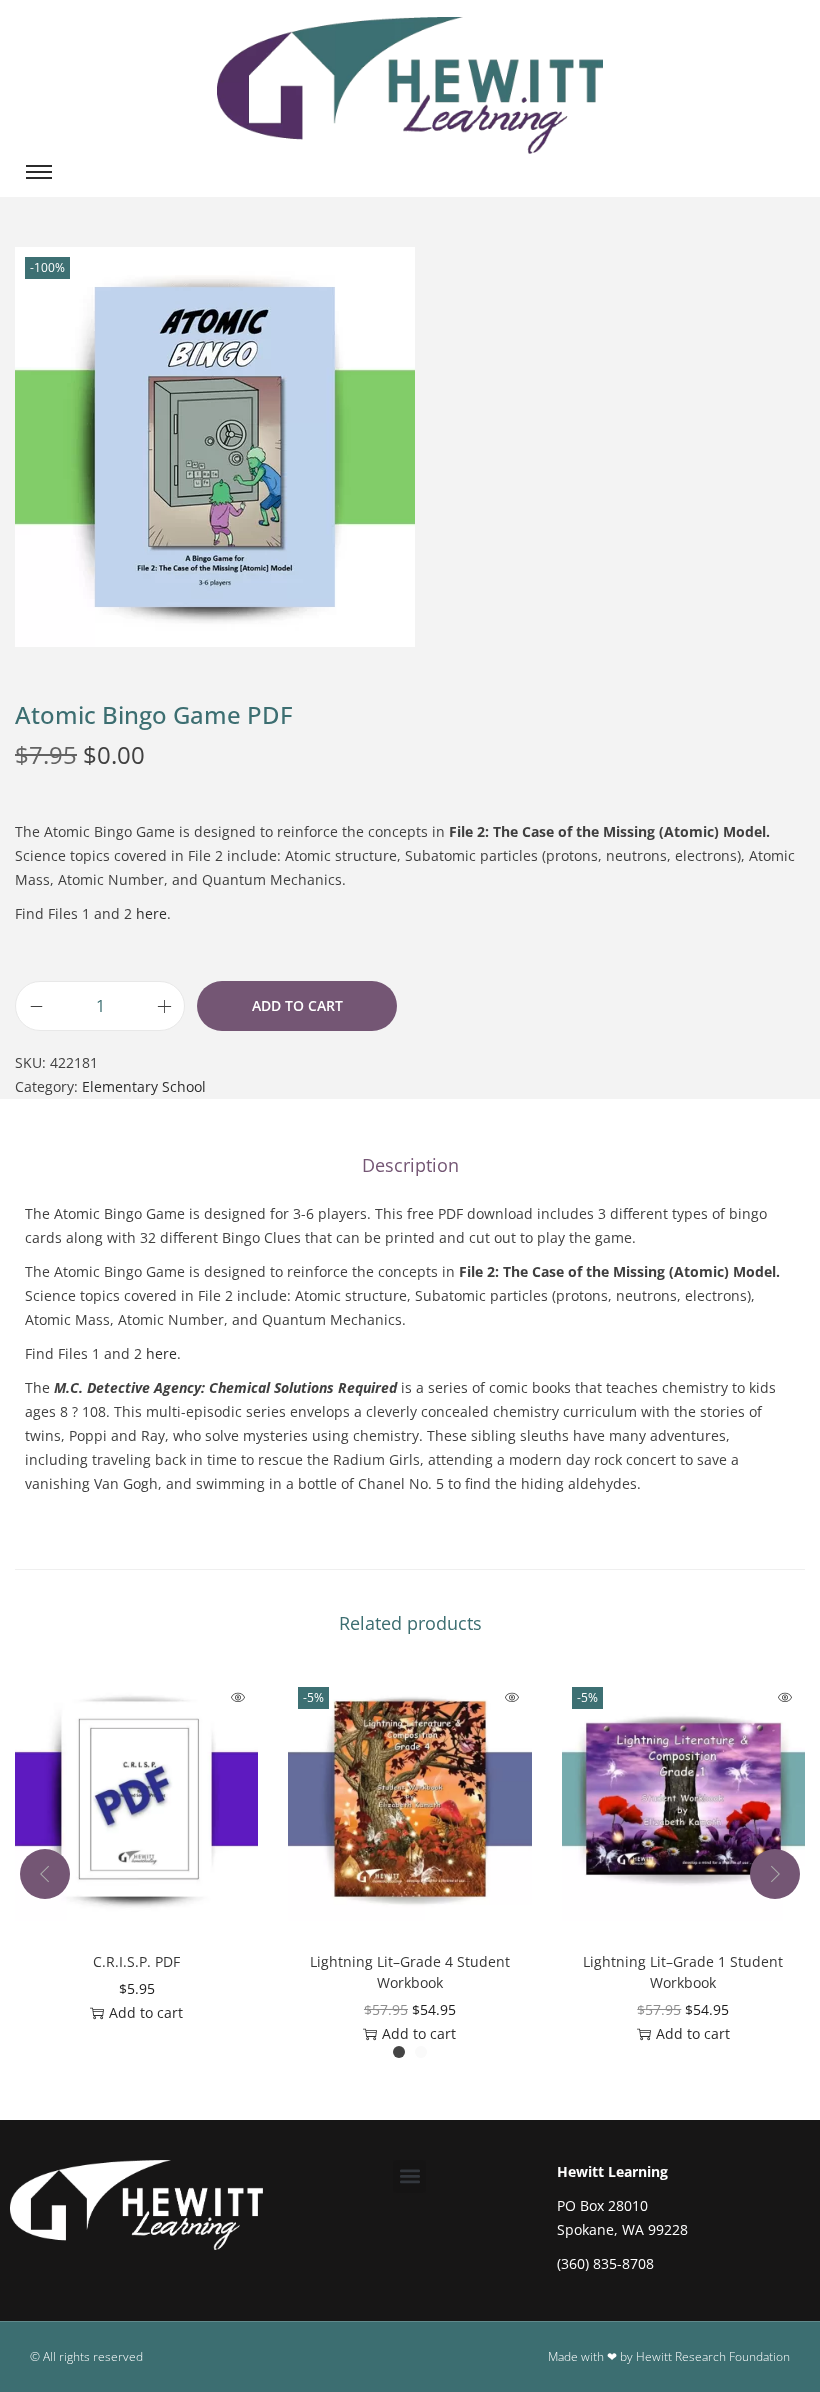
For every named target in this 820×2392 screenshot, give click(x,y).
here (151, 913)
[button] (409, 2176)
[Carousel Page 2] (421, 2052)
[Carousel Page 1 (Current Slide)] (399, 2052)
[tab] (410, 1165)
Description (410, 1165)
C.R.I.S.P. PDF (136, 1961)
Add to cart (297, 1005)
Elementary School (144, 1086)
